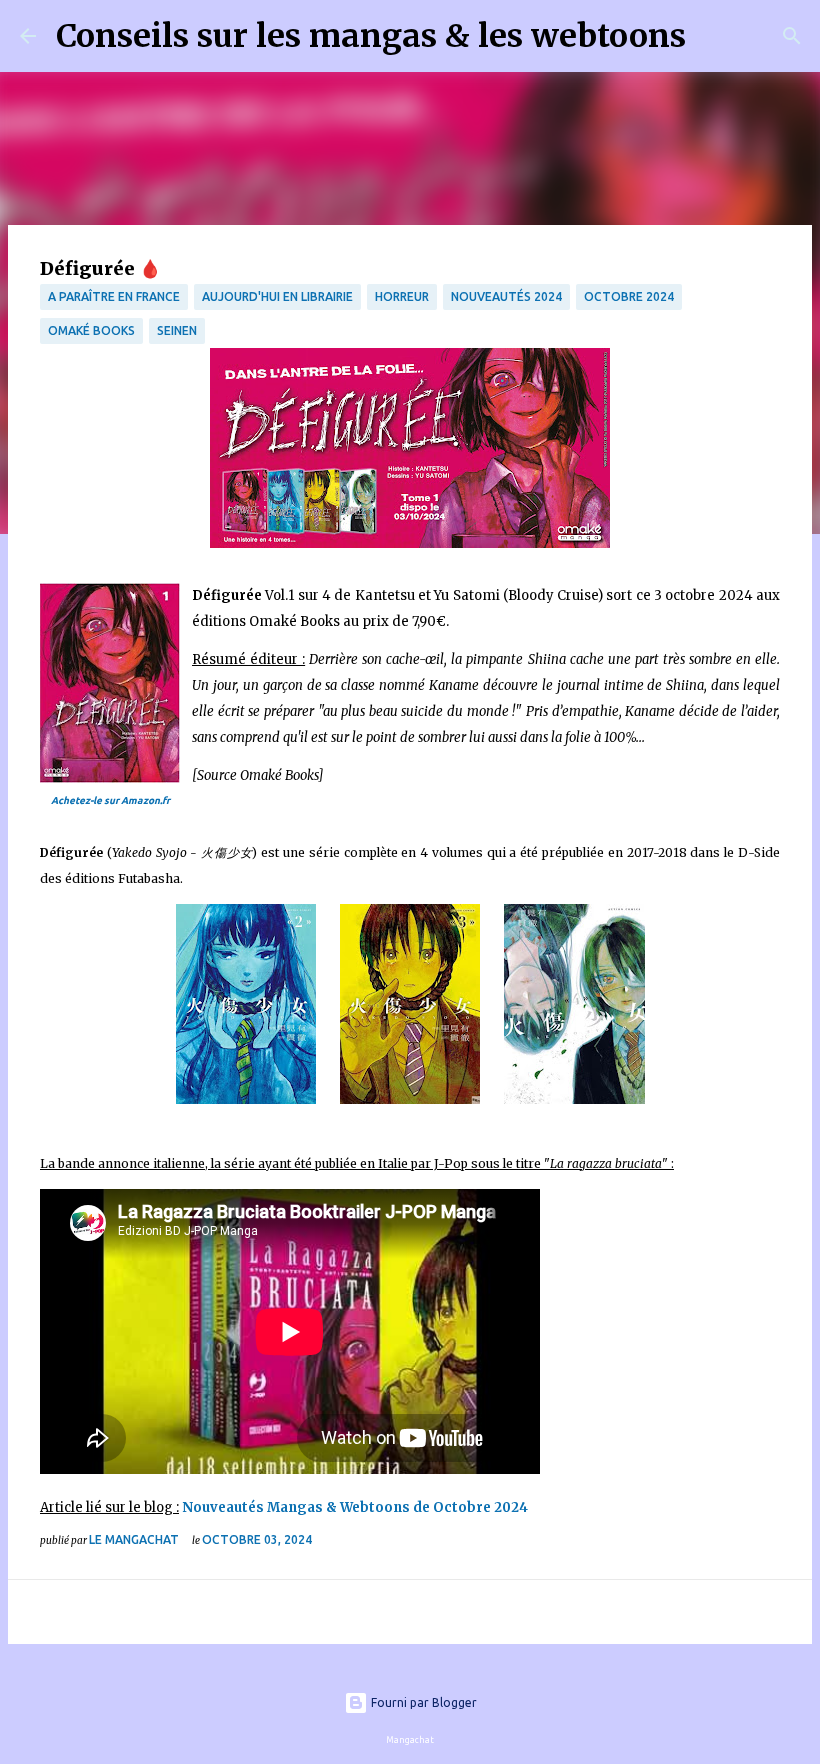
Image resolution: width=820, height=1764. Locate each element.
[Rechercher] (714, 36)
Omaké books (91, 330)
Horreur (402, 296)
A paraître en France (114, 296)
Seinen (177, 330)
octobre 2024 (629, 296)
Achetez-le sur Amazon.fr (110, 800)
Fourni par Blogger (422, 1702)
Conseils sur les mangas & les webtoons (371, 36)
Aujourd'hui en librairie (277, 296)
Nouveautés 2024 (506, 296)
